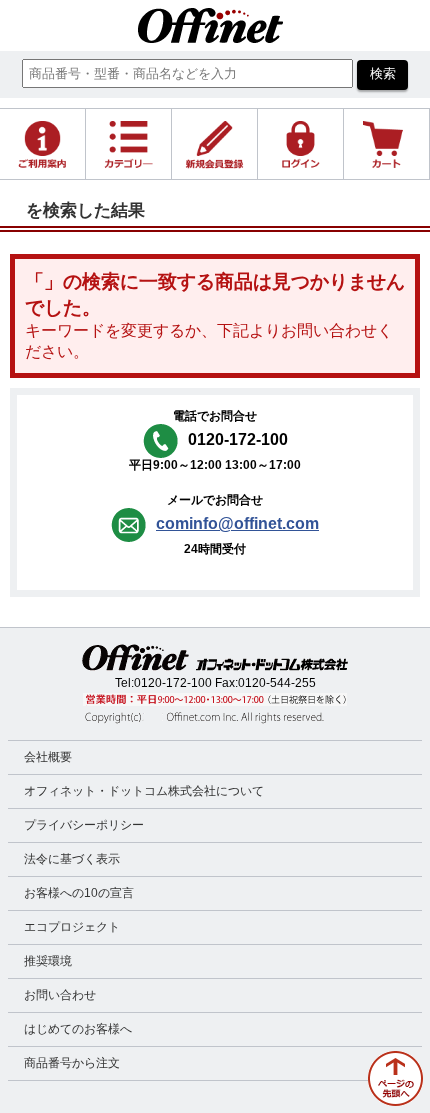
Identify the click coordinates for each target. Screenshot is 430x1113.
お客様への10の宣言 (79, 893)
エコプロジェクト (72, 927)
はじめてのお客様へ (78, 1029)
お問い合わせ (60, 995)
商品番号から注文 (72, 1063)
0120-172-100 (173, 683)
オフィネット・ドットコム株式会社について (144, 791)
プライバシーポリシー (84, 825)
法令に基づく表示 (72, 859)
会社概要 (48, 757)
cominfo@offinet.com (237, 523)
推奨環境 (48, 961)
